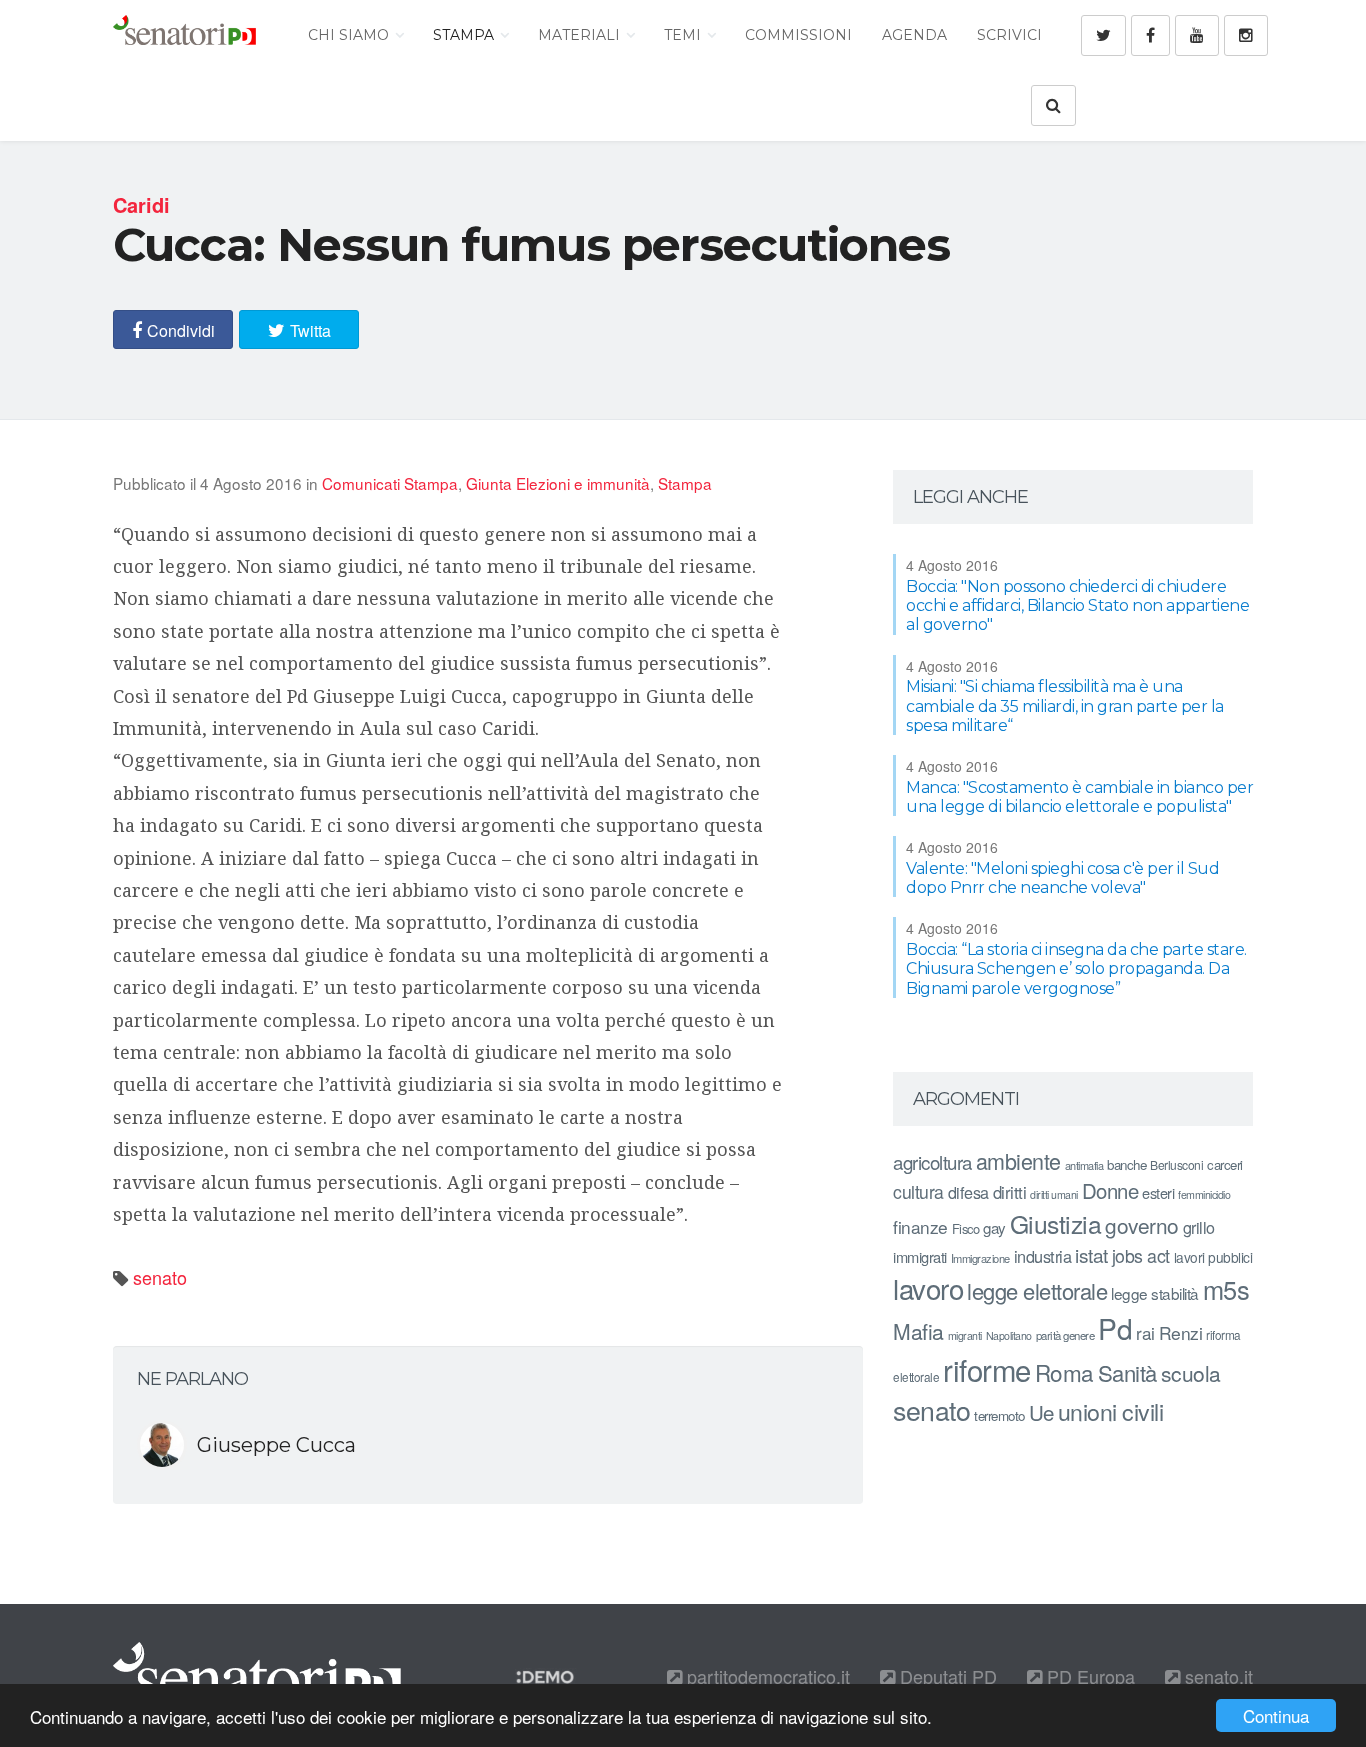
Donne (1110, 1190)
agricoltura (932, 1161)
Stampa (465, 35)
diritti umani (1054, 1194)
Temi (684, 35)
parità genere (1065, 1335)
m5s (1226, 1289)
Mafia (918, 1331)
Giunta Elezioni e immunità (558, 483)
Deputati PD (946, 1676)
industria (1043, 1256)
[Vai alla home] (184, 35)
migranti (965, 1335)
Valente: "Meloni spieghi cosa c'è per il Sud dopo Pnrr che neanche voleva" (1062, 878)
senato (160, 1277)
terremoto (999, 1415)
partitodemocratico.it (766, 1676)
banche (1126, 1164)
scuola (1191, 1373)
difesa (968, 1192)
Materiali (581, 35)
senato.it (1216, 1676)
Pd (1115, 1328)
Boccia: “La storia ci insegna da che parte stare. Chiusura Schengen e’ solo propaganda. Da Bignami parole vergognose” (1076, 968)
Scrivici (1009, 35)
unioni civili (1111, 1411)
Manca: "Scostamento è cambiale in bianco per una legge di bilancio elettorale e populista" (1079, 797)
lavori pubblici (1213, 1257)
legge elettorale (1037, 1290)
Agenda (914, 35)
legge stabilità (1155, 1293)
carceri (1225, 1164)
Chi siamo (350, 35)
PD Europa (1088, 1676)
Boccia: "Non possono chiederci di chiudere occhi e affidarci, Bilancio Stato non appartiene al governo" (1077, 605)
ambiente (1018, 1160)
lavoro (928, 1288)
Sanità (1127, 1372)
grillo (1199, 1227)
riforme (987, 1369)
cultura (918, 1191)
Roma (1064, 1372)
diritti (1010, 1192)
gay (994, 1227)
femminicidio (1204, 1194)
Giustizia (1056, 1223)
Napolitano (1009, 1335)
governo (1142, 1225)
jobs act (1141, 1255)
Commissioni (798, 35)
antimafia (1084, 1165)
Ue (1041, 1412)
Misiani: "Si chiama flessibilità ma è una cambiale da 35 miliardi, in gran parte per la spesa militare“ (1065, 705)
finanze (920, 1226)
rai (1145, 1332)
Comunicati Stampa (390, 483)
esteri (1158, 1192)
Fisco (966, 1228)
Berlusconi (1176, 1164)
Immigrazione (980, 1258)
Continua (1276, 1715)
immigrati (920, 1256)
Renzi (1181, 1332)
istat (1091, 1254)
